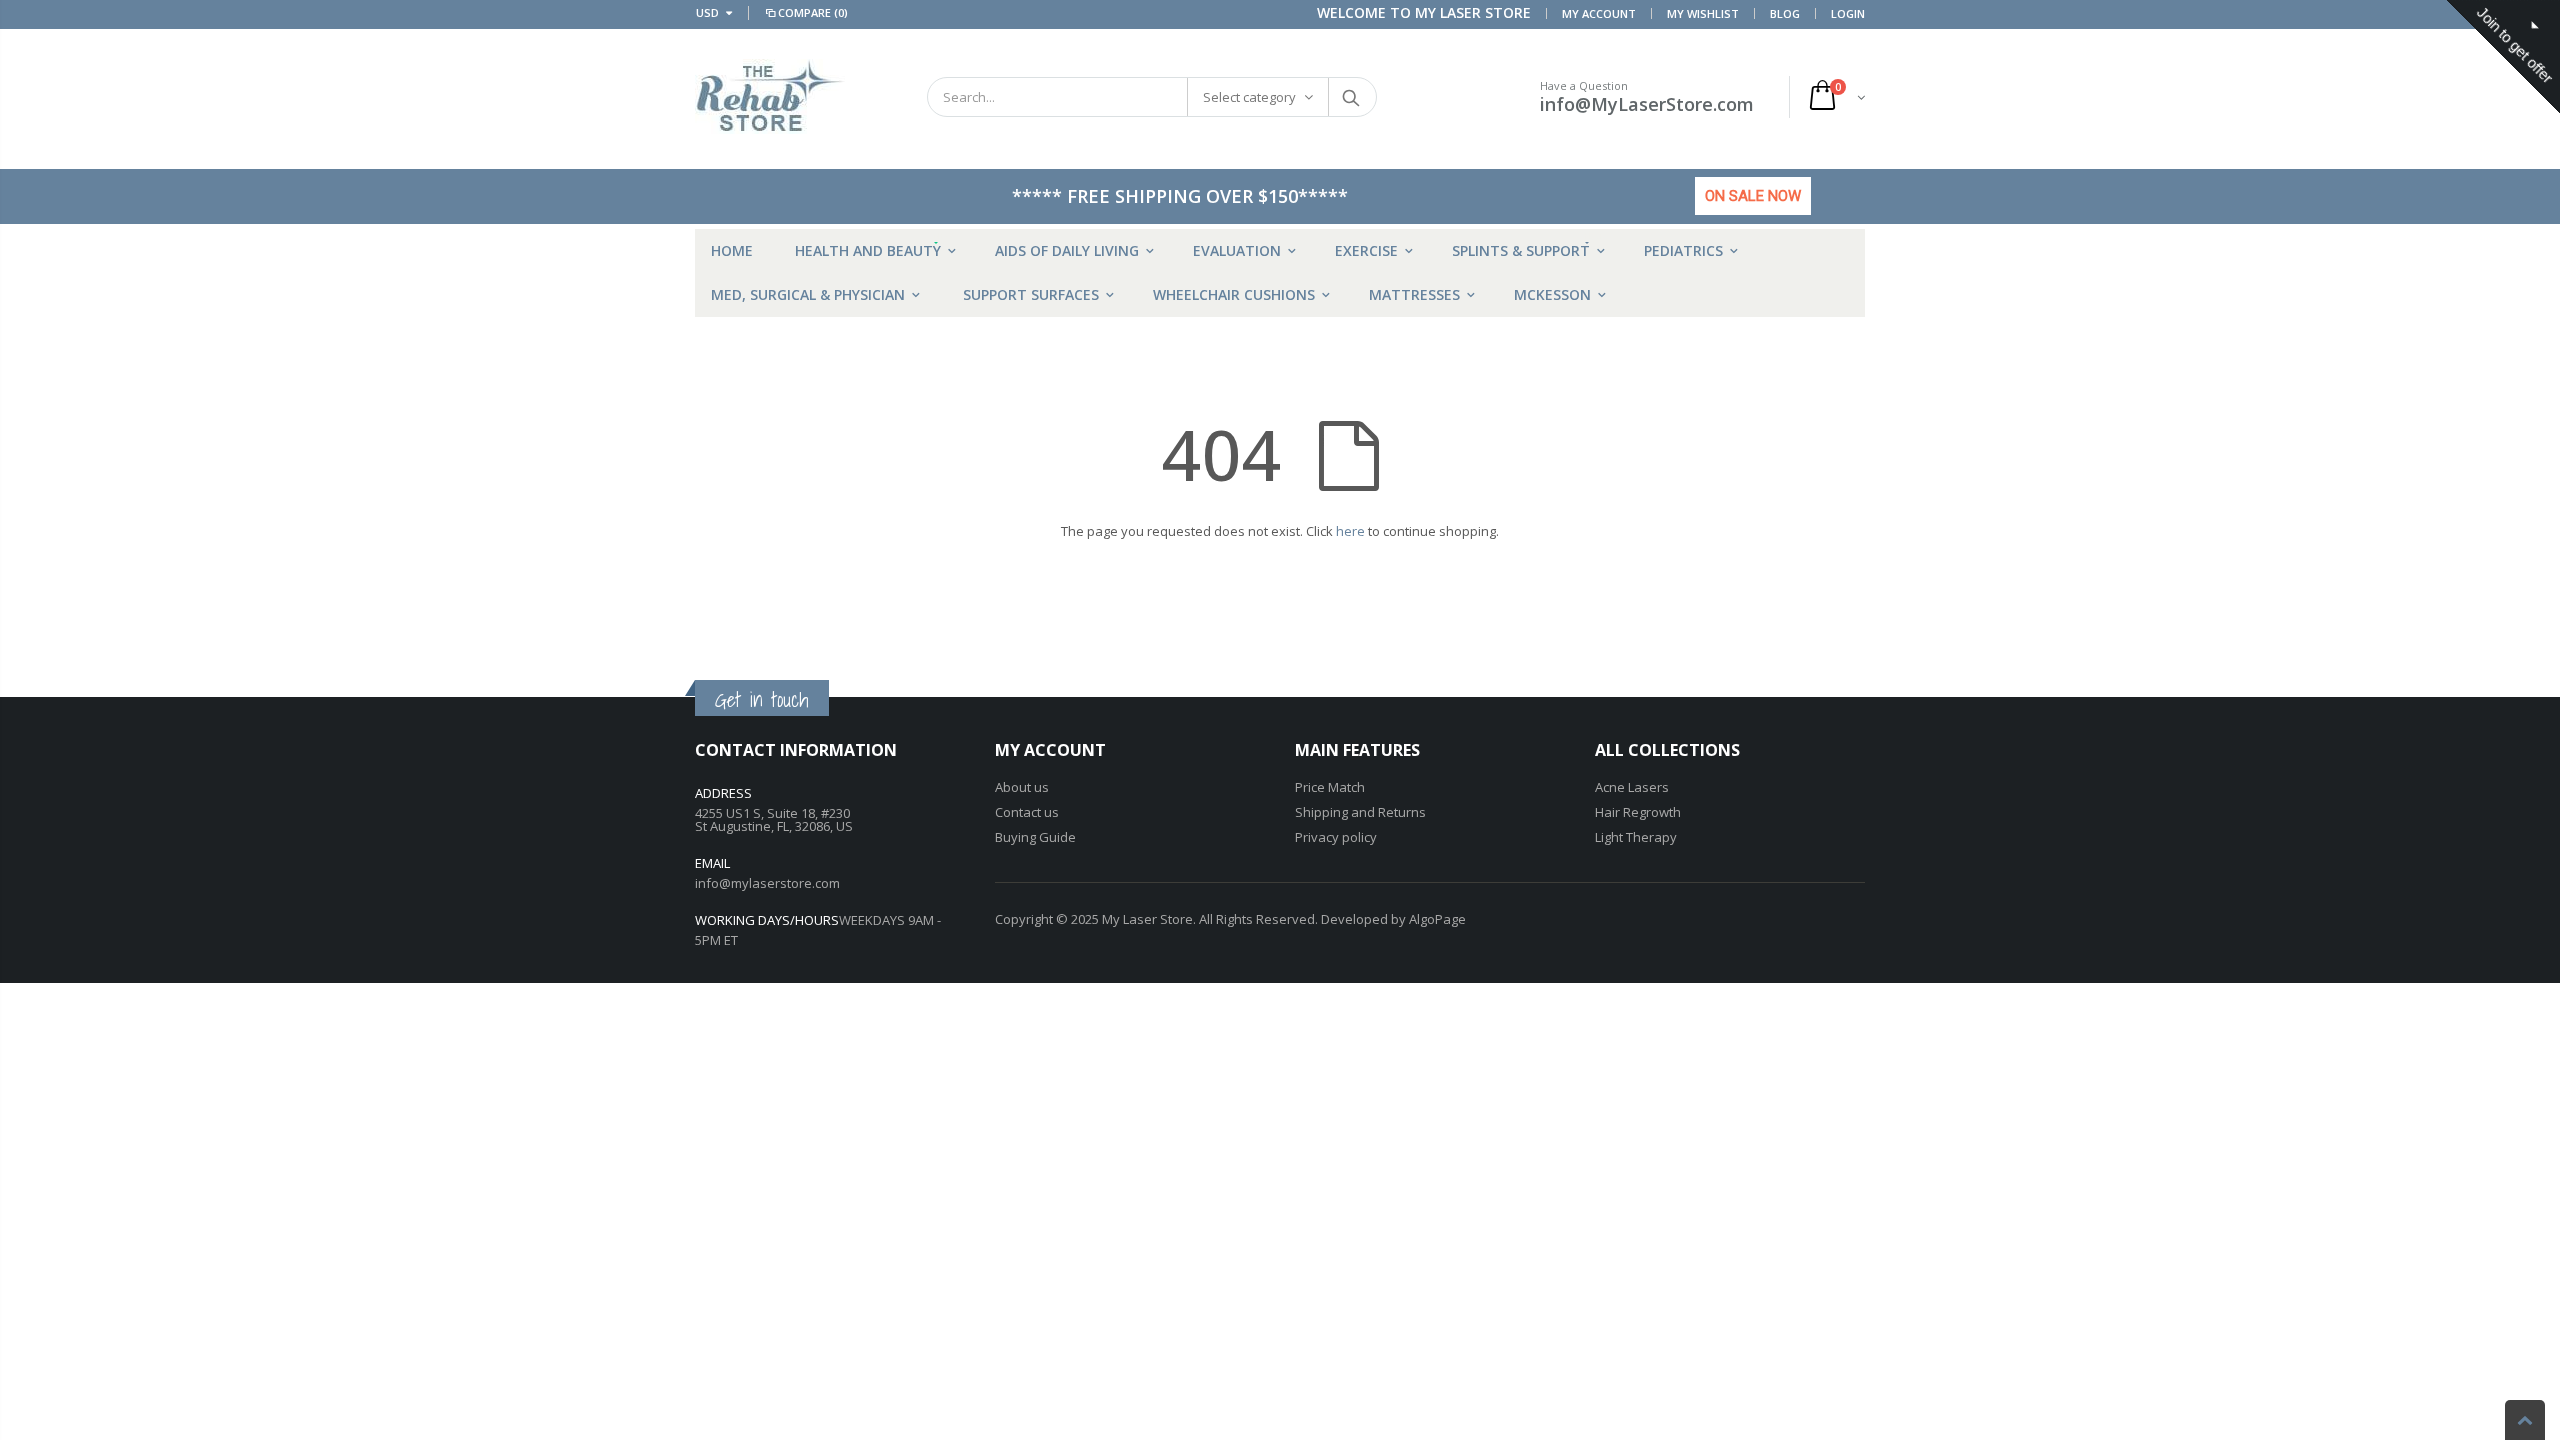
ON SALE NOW (1753, 196)
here (1350, 531)
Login (1848, 13)
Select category (1249, 97)
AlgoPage (1437, 919)
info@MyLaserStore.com (1647, 104)
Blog (1785, 13)
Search (1351, 97)
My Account (1599, 13)
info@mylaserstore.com (767, 883)
